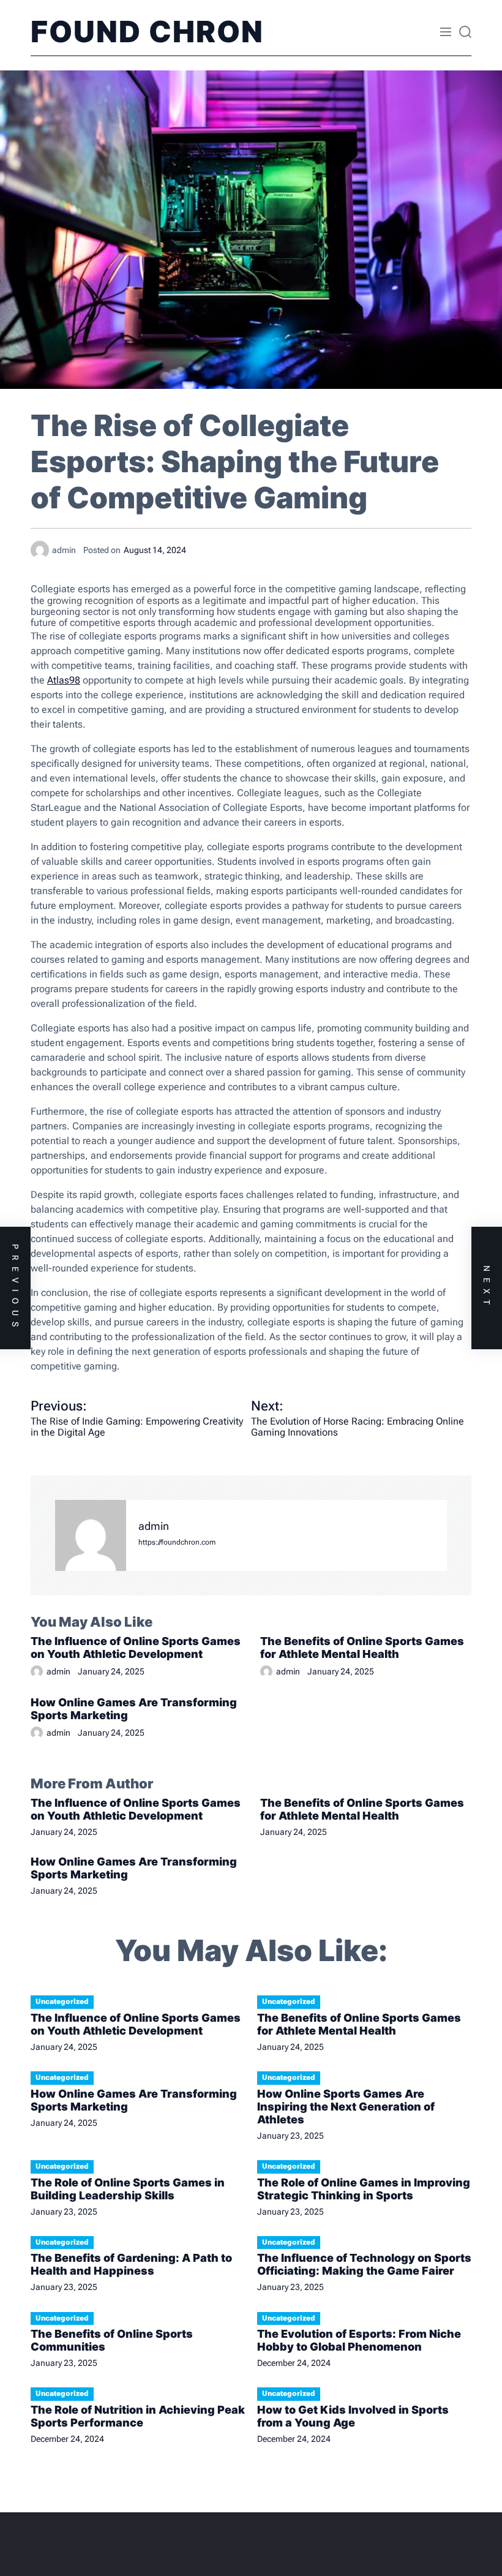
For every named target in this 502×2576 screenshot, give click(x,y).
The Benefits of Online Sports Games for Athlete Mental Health (362, 1648)
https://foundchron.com (177, 1542)
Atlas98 (64, 680)
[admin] (91, 1535)
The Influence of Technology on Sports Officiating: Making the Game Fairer (364, 2264)
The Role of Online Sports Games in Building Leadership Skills (128, 2189)
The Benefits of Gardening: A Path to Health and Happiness (131, 2264)
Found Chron (147, 32)
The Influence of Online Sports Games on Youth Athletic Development (136, 1648)
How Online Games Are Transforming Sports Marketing (134, 1709)
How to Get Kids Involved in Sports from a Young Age (353, 2416)
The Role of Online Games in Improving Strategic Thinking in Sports (364, 2189)
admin (154, 1526)
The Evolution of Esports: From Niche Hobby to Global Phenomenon (359, 2340)
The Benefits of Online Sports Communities (112, 2340)
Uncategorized (62, 2002)
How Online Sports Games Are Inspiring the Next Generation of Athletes (346, 2107)
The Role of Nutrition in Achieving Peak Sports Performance (138, 2416)
